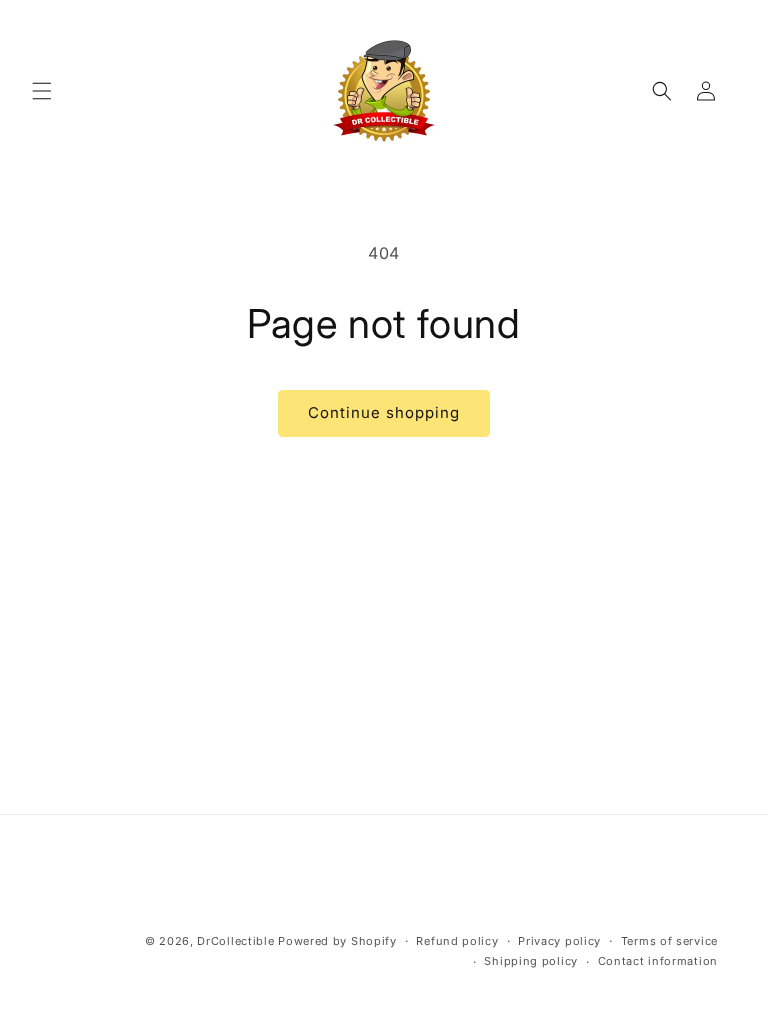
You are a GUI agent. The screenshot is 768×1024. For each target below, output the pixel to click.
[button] (42, 91)
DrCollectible (235, 941)
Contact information (658, 961)
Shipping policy (531, 961)
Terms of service (669, 941)
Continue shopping (384, 412)
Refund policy (457, 941)
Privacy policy (559, 941)
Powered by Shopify (337, 941)
